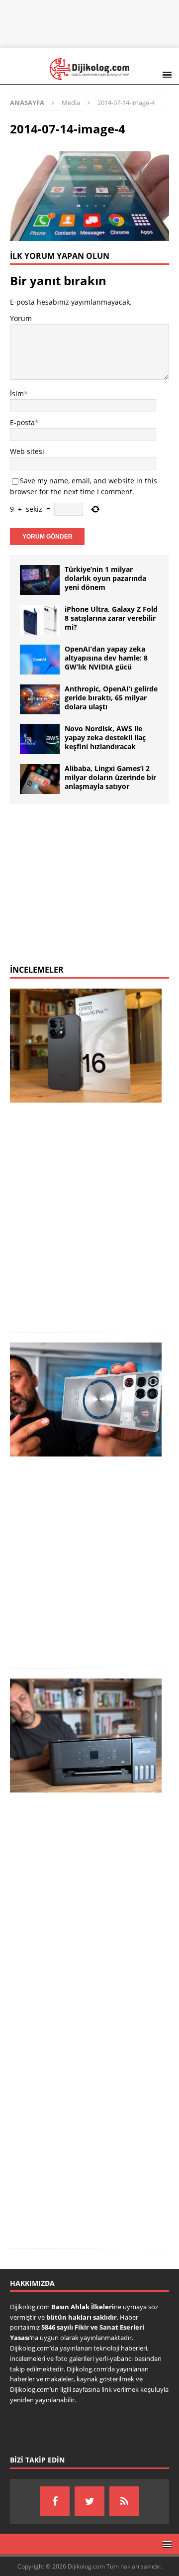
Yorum (21, 318)
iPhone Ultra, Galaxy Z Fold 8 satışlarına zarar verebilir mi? (111, 618)
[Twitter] (89, 2501)
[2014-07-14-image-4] (89, 235)
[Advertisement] (94, 22)
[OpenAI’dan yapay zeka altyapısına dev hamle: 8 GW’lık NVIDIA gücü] (40, 660)
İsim (17, 393)
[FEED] (124, 2501)
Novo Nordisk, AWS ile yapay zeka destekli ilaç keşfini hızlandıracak (105, 737)
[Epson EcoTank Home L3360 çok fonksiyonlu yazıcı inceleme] (86, 1736)
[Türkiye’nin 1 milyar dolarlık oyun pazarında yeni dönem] (40, 580)
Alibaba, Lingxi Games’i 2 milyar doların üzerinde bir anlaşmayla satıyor (110, 777)
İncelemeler (37, 970)
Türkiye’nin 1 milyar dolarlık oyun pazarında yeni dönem (105, 578)
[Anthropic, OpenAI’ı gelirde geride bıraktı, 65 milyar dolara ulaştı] (40, 699)
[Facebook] (55, 2501)
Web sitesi (27, 451)
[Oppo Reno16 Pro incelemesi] (86, 1046)
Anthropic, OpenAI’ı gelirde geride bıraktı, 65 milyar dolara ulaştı (111, 698)
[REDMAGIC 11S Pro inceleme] (86, 1400)
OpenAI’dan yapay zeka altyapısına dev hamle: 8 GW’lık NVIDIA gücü (106, 658)
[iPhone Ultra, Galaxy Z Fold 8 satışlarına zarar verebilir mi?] (40, 620)
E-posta (22, 422)
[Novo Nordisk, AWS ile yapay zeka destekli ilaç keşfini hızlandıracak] (40, 739)
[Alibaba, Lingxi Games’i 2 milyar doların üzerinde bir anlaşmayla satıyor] (40, 779)
